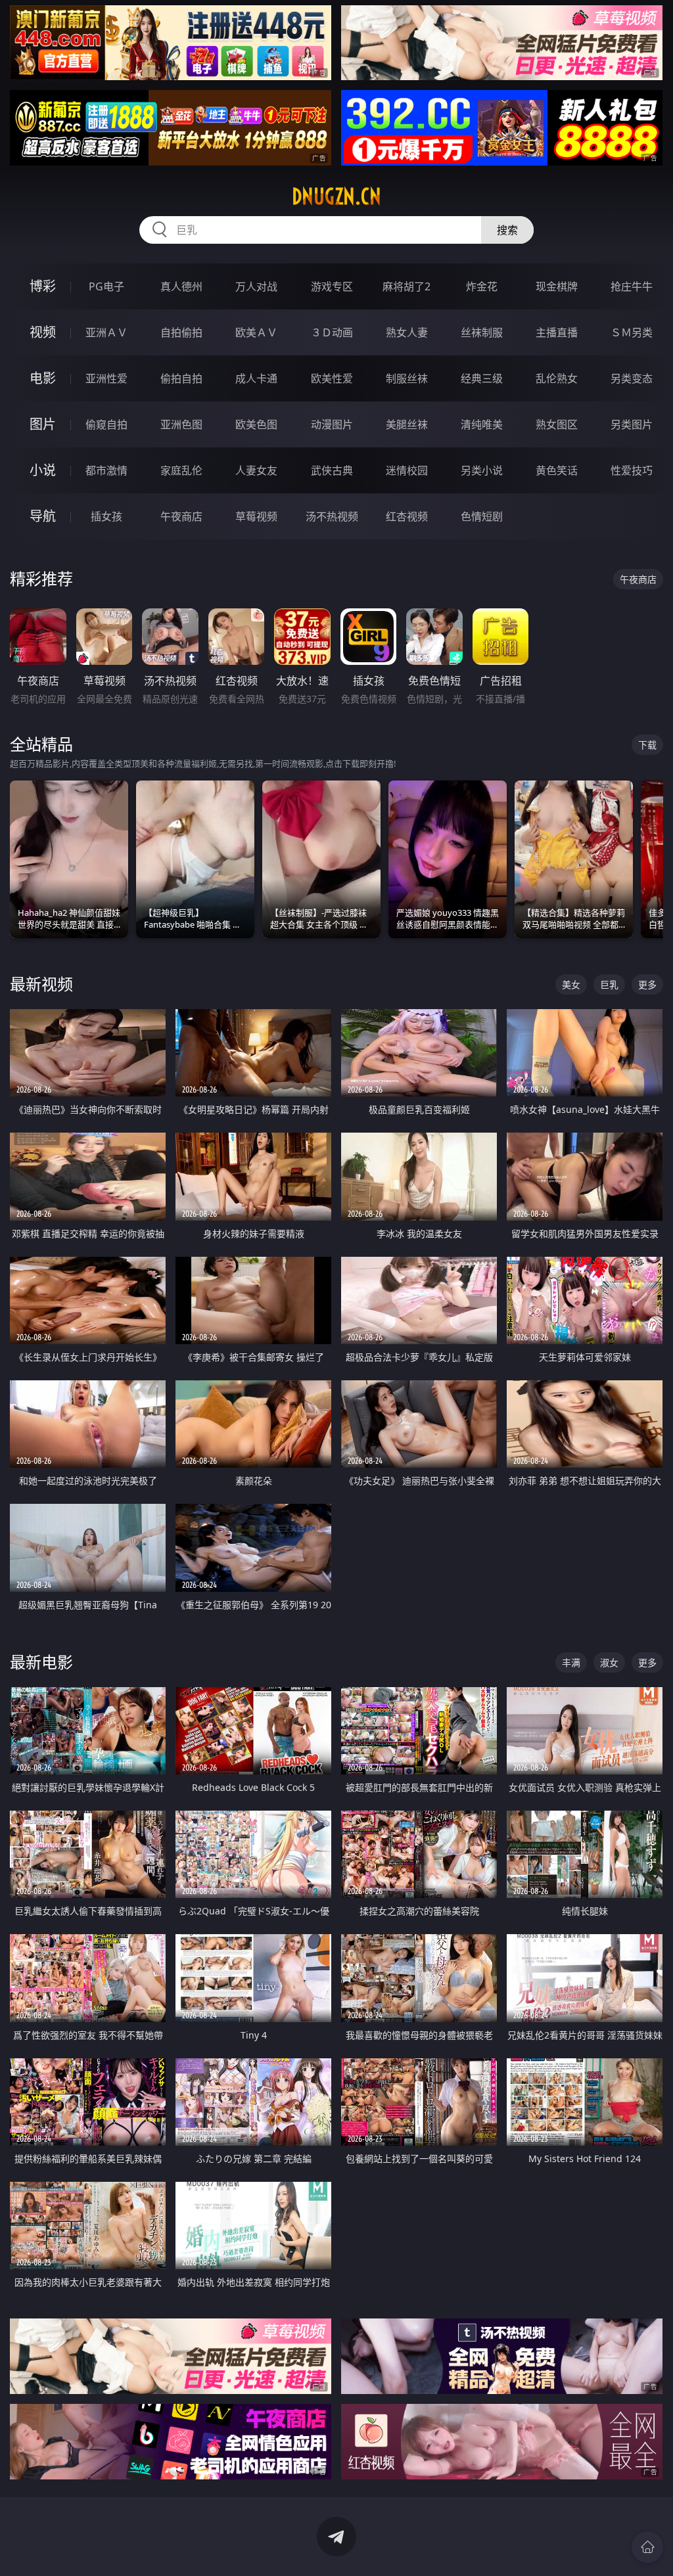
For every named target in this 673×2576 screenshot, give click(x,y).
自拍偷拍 (181, 332)
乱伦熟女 (557, 378)
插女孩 (106, 516)
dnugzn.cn (336, 196)
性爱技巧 (632, 470)
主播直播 (557, 332)
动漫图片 (332, 424)
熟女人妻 (407, 332)
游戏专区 (332, 286)
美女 (571, 984)
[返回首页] (647, 2547)
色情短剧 (482, 516)
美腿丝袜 (407, 424)
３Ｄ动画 (332, 332)
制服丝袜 (407, 378)
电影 (43, 378)
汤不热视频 (332, 516)
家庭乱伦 (181, 470)
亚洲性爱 (106, 378)
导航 (43, 516)
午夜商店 (181, 516)
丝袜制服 (482, 332)
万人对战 (256, 286)
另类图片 (632, 424)
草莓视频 (256, 516)
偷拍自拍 (181, 378)
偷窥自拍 (106, 424)
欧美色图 (256, 424)
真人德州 (181, 286)
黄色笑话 (557, 470)
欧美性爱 (332, 378)
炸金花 (482, 286)
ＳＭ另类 (632, 332)
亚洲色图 (181, 424)
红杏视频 (407, 516)
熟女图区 (557, 424)
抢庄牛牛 (632, 286)
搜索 (507, 230)
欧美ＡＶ (256, 332)
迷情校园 (407, 470)
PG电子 (106, 286)
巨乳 (609, 984)
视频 (43, 332)
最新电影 (41, 1662)
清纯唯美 (482, 424)
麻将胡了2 (406, 286)
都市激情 (106, 470)
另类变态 (632, 378)
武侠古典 (332, 470)
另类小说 (482, 470)
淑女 (609, 1662)
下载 (647, 745)
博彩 (43, 286)
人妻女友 (256, 470)
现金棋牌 (557, 286)
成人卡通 (256, 378)
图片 (43, 424)
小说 (43, 470)
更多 (647, 984)
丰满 (571, 1662)
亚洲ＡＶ (106, 332)
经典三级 (482, 378)
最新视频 (41, 984)
